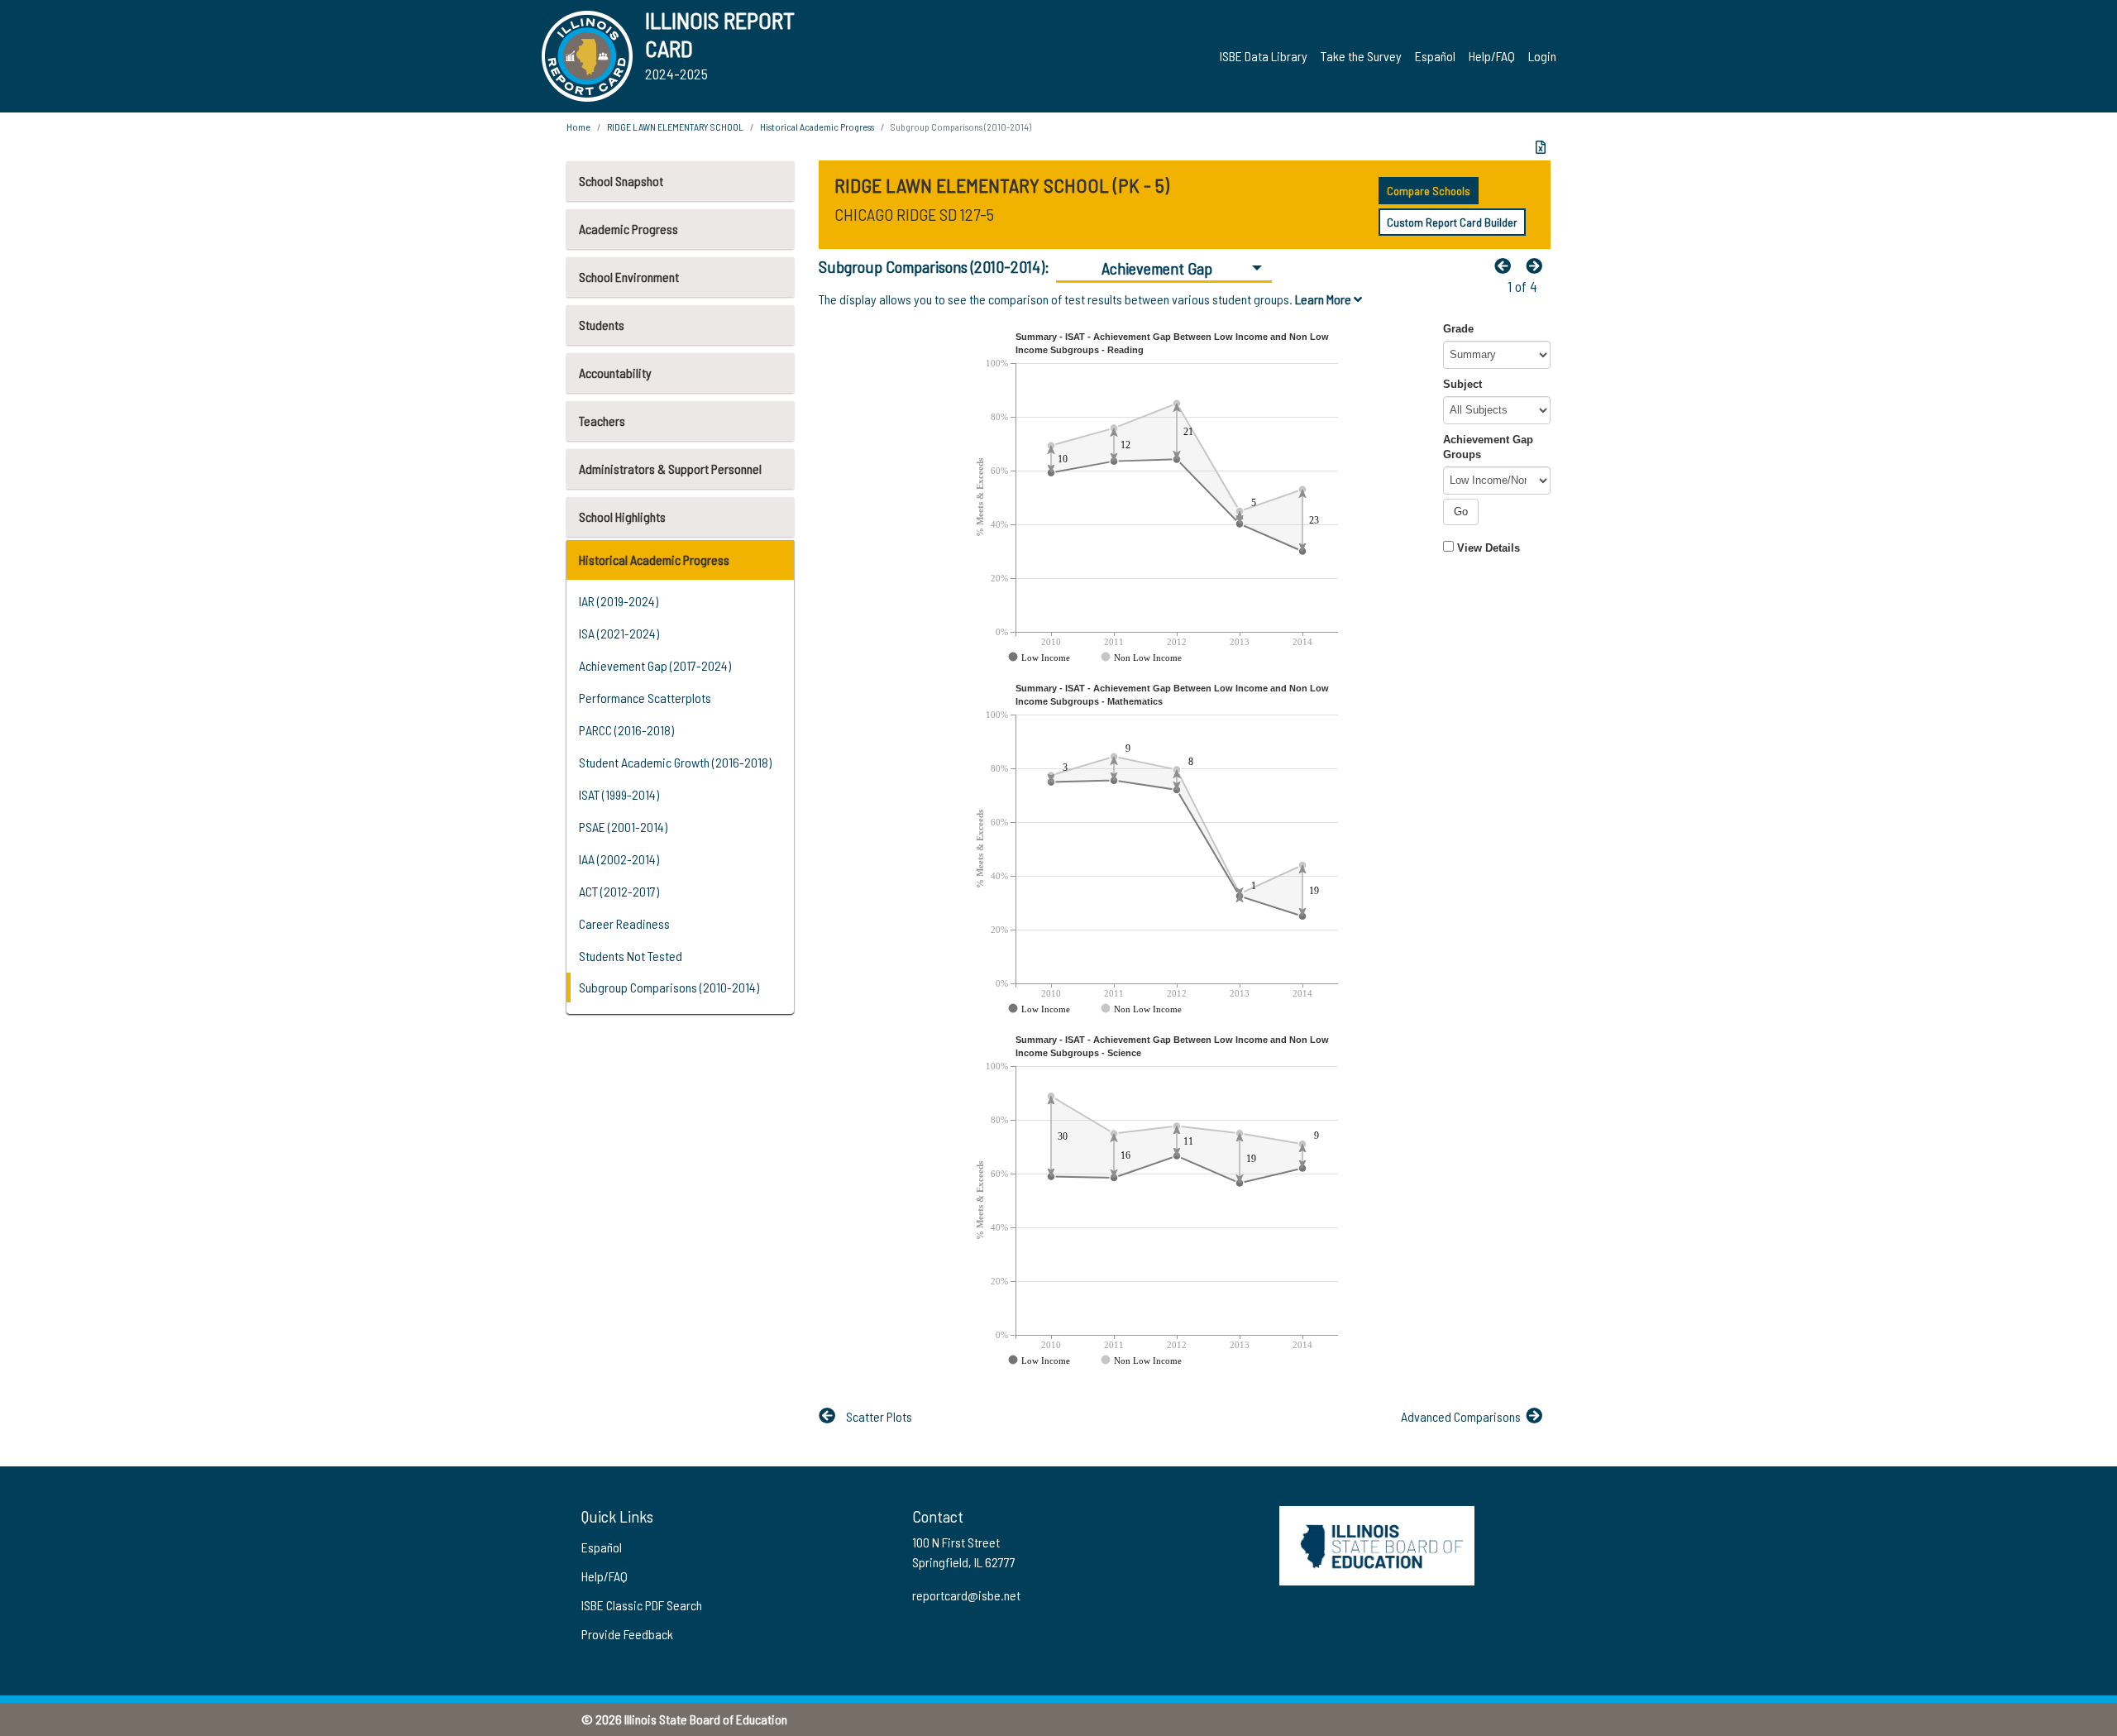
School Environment (629, 277)
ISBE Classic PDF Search (642, 1605)
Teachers (602, 421)
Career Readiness (624, 923)
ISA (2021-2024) (619, 633)
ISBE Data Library (1264, 56)
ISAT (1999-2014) (619, 794)
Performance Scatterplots (645, 698)
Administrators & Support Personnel (670, 469)
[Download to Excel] (1541, 147)
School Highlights (622, 516)
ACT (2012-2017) (619, 891)
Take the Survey (1361, 56)
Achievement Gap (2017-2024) (655, 665)
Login (1542, 56)
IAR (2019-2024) (619, 601)
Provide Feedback (627, 1634)
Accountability (615, 373)
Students (602, 325)
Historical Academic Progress (654, 560)
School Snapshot (621, 181)
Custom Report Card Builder (1452, 222)
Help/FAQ (1492, 56)
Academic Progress (628, 229)
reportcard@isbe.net (966, 1595)
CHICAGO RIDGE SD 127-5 (914, 214)
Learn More (1324, 299)
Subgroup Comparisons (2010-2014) (669, 987)
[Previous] (1507, 265)
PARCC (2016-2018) (626, 730)
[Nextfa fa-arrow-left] (1538, 265)
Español (1435, 56)
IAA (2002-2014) (619, 859)
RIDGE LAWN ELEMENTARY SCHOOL (675, 127)
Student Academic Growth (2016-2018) (675, 762)
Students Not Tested (631, 956)
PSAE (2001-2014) (623, 827)
